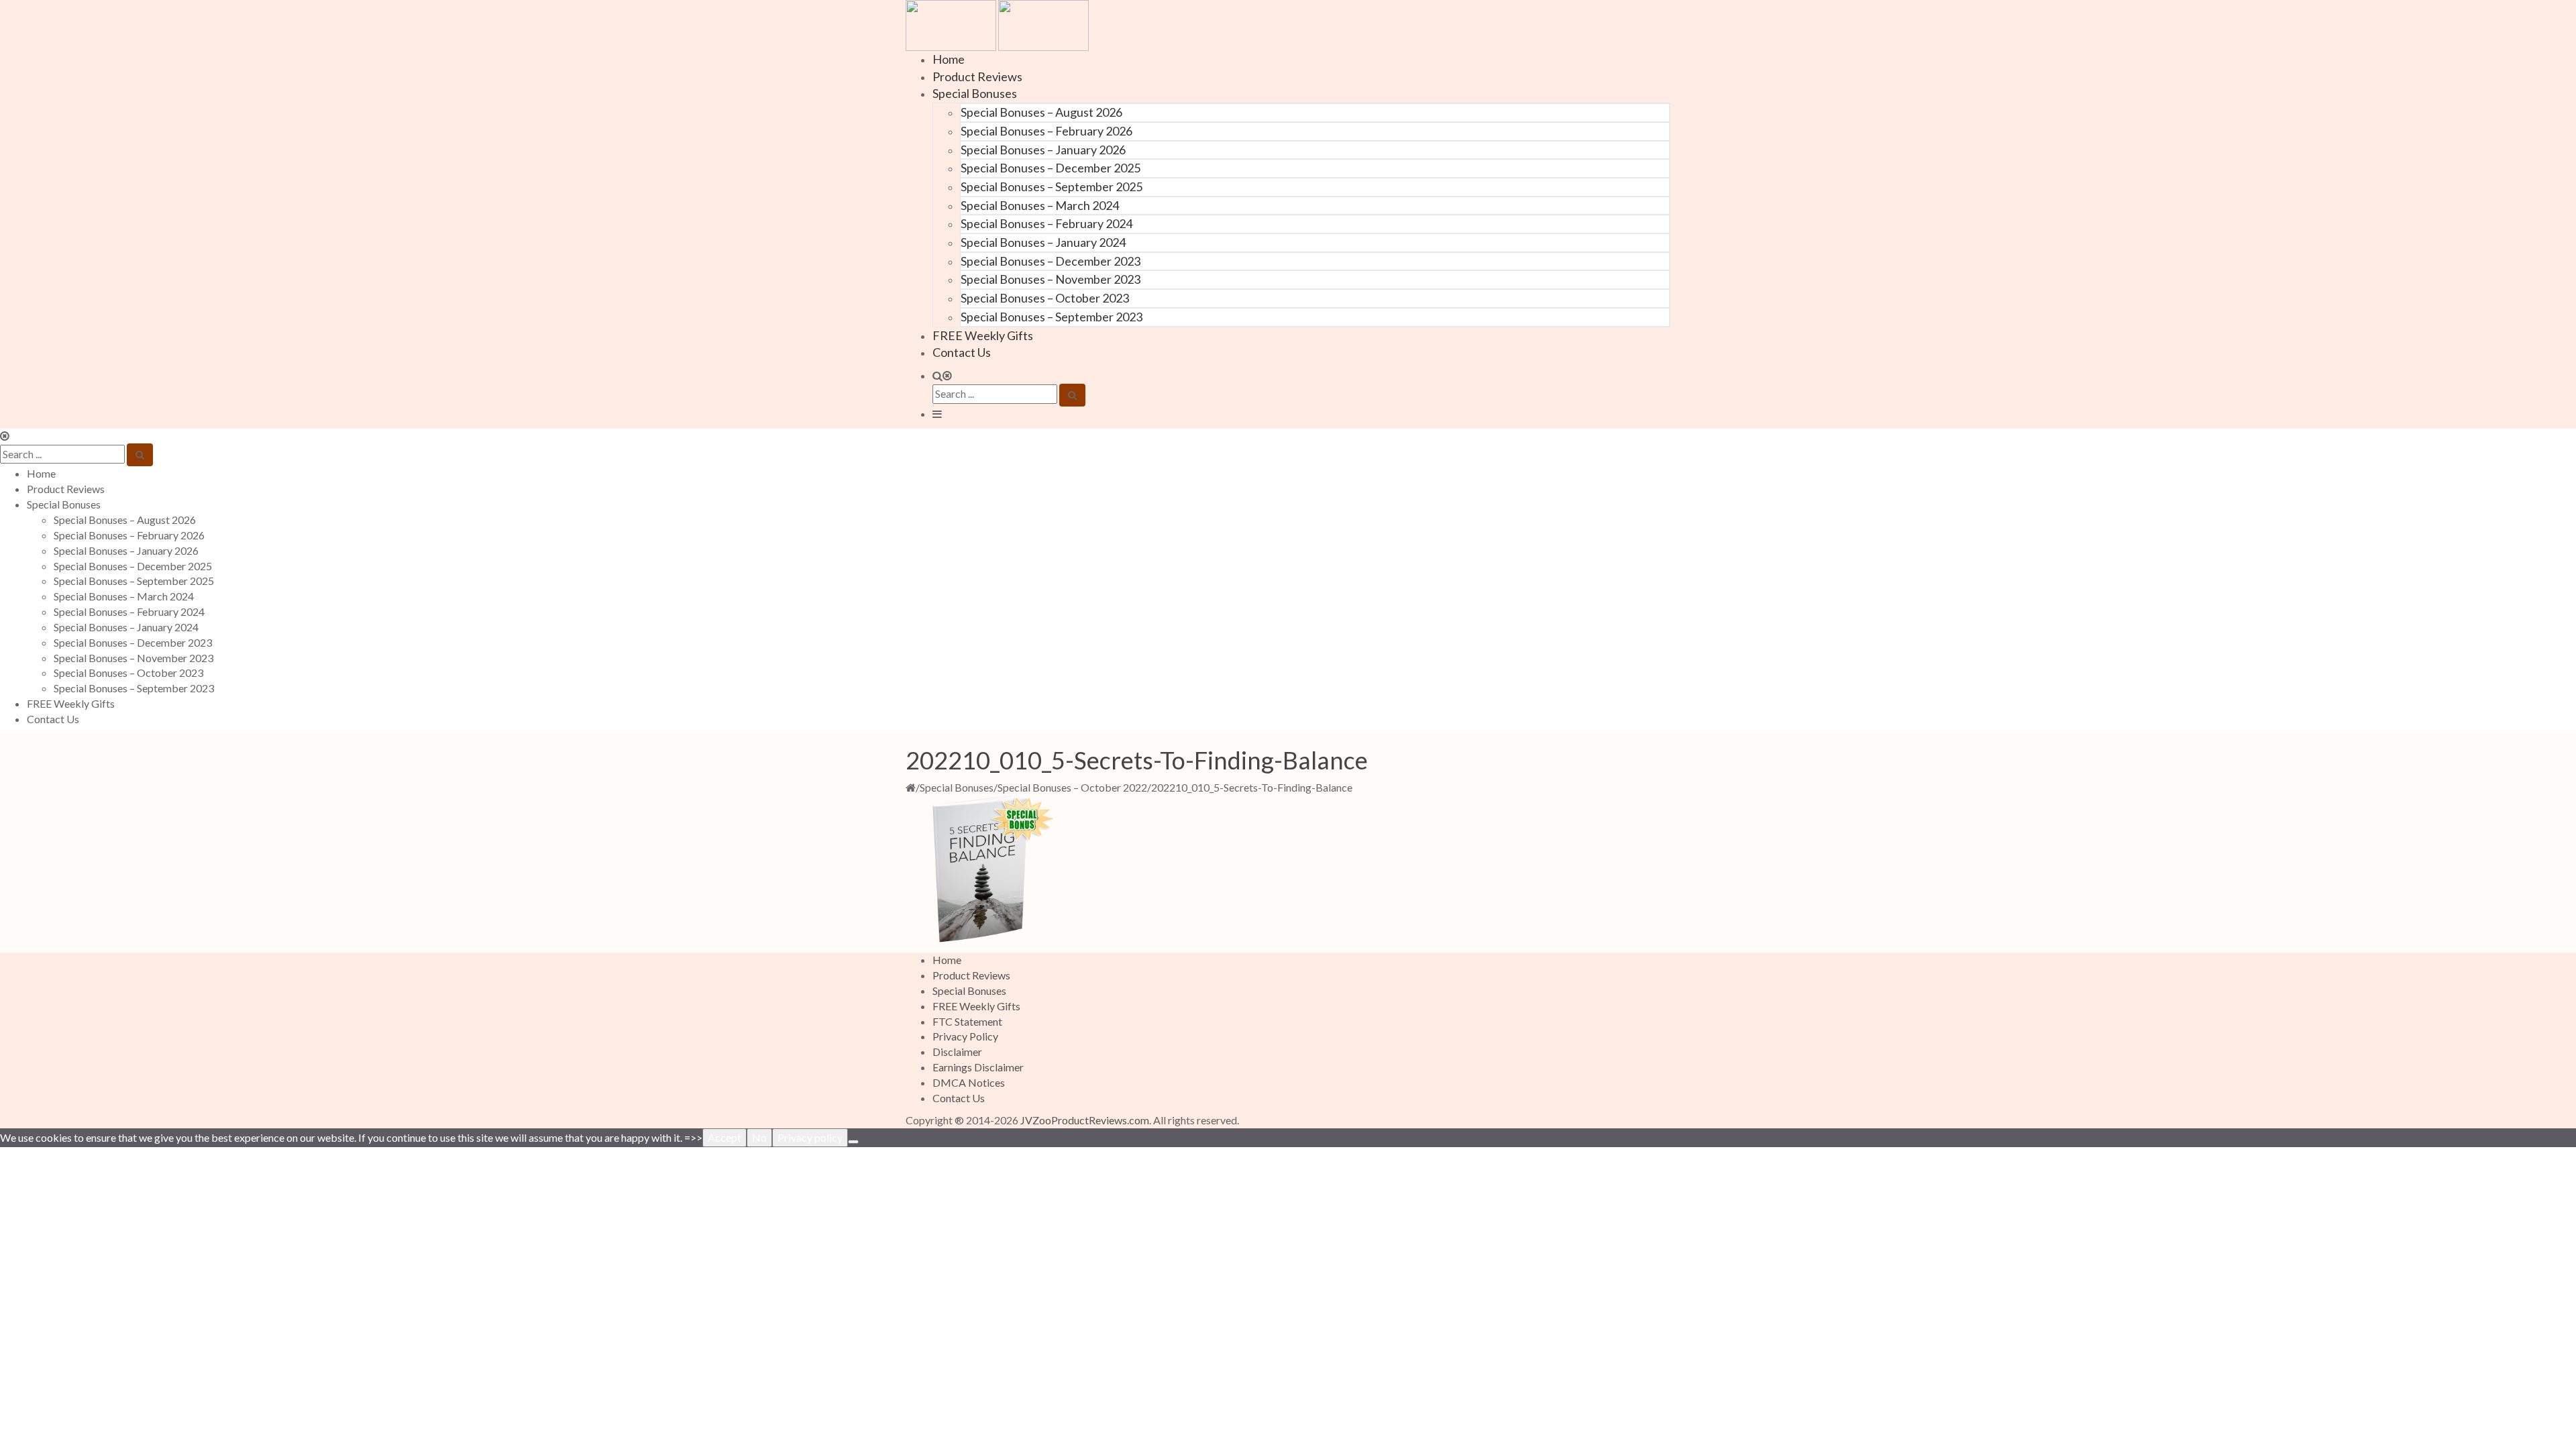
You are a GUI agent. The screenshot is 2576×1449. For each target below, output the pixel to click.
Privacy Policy (965, 1036)
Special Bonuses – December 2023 (1051, 261)
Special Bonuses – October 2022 (1072, 787)
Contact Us (962, 352)
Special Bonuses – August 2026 (1041, 112)
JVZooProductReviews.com (1085, 1120)
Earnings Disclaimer (978, 1067)
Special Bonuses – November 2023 (1051, 279)
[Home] (911, 787)
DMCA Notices (969, 1082)
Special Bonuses (975, 93)
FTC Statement (967, 1021)
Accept (724, 1137)
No (759, 1137)
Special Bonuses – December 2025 (1051, 168)
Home (949, 59)
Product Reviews (977, 76)
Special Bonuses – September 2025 (1052, 186)
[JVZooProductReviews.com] (997, 24)
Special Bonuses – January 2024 (1043, 242)
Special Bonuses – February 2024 (1046, 223)
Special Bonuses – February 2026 (1046, 131)
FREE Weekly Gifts (983, 335)
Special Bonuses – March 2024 (1040, 205)
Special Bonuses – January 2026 (1043, 150)
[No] (853, 1142)
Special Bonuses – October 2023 (1045, 298)
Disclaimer (957, 1052)
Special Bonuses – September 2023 (1052, 317)
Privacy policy (810, 1137)
